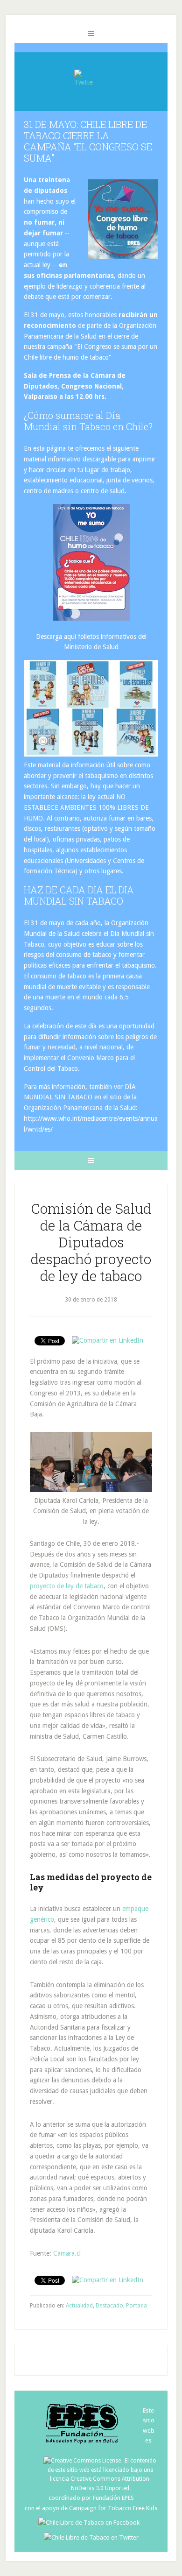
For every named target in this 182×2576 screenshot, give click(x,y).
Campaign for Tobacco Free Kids (113, 2508)
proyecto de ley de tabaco (67, 1586)
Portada (136, 2306)
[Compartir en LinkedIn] (108, 1340)
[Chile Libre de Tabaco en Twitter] (91, 2537)
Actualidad (79, 2306)
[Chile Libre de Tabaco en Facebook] (91, 2523)
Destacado (109, 2306)
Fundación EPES (113, 2498)
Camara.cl (67, 2253)
